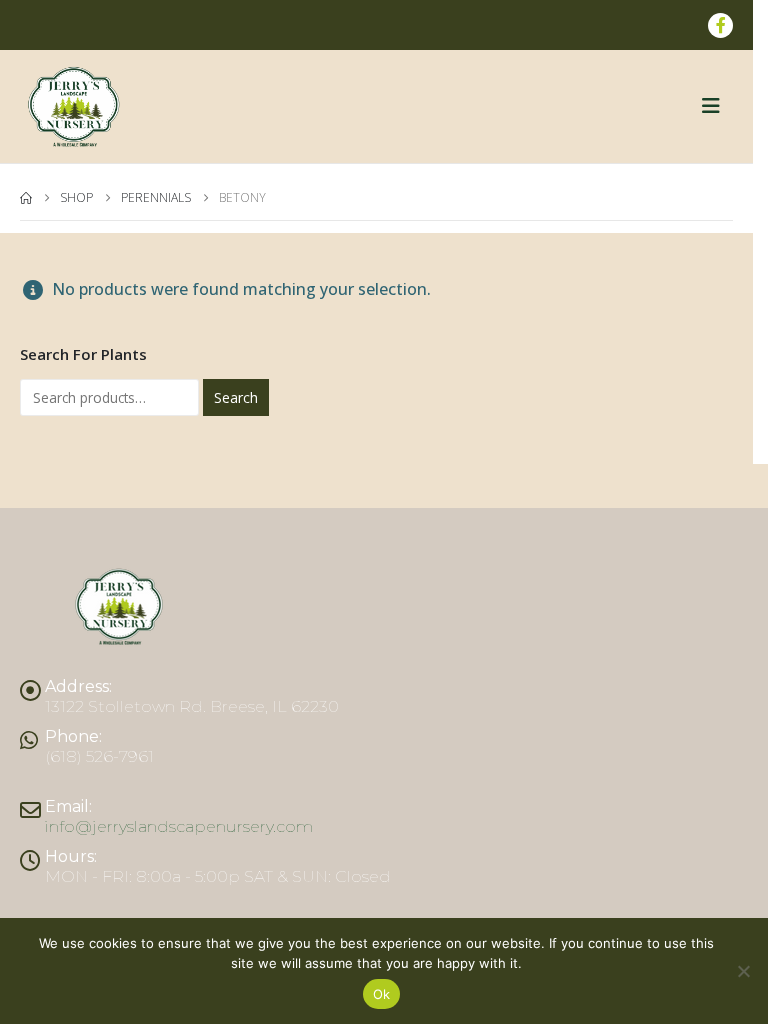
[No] (743, 971)
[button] (717, 106)
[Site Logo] (75, 106)
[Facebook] (720, 25)
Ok (382, 994)
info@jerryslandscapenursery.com (179, 826)
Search (236, 397)
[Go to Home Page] (26, 198)
